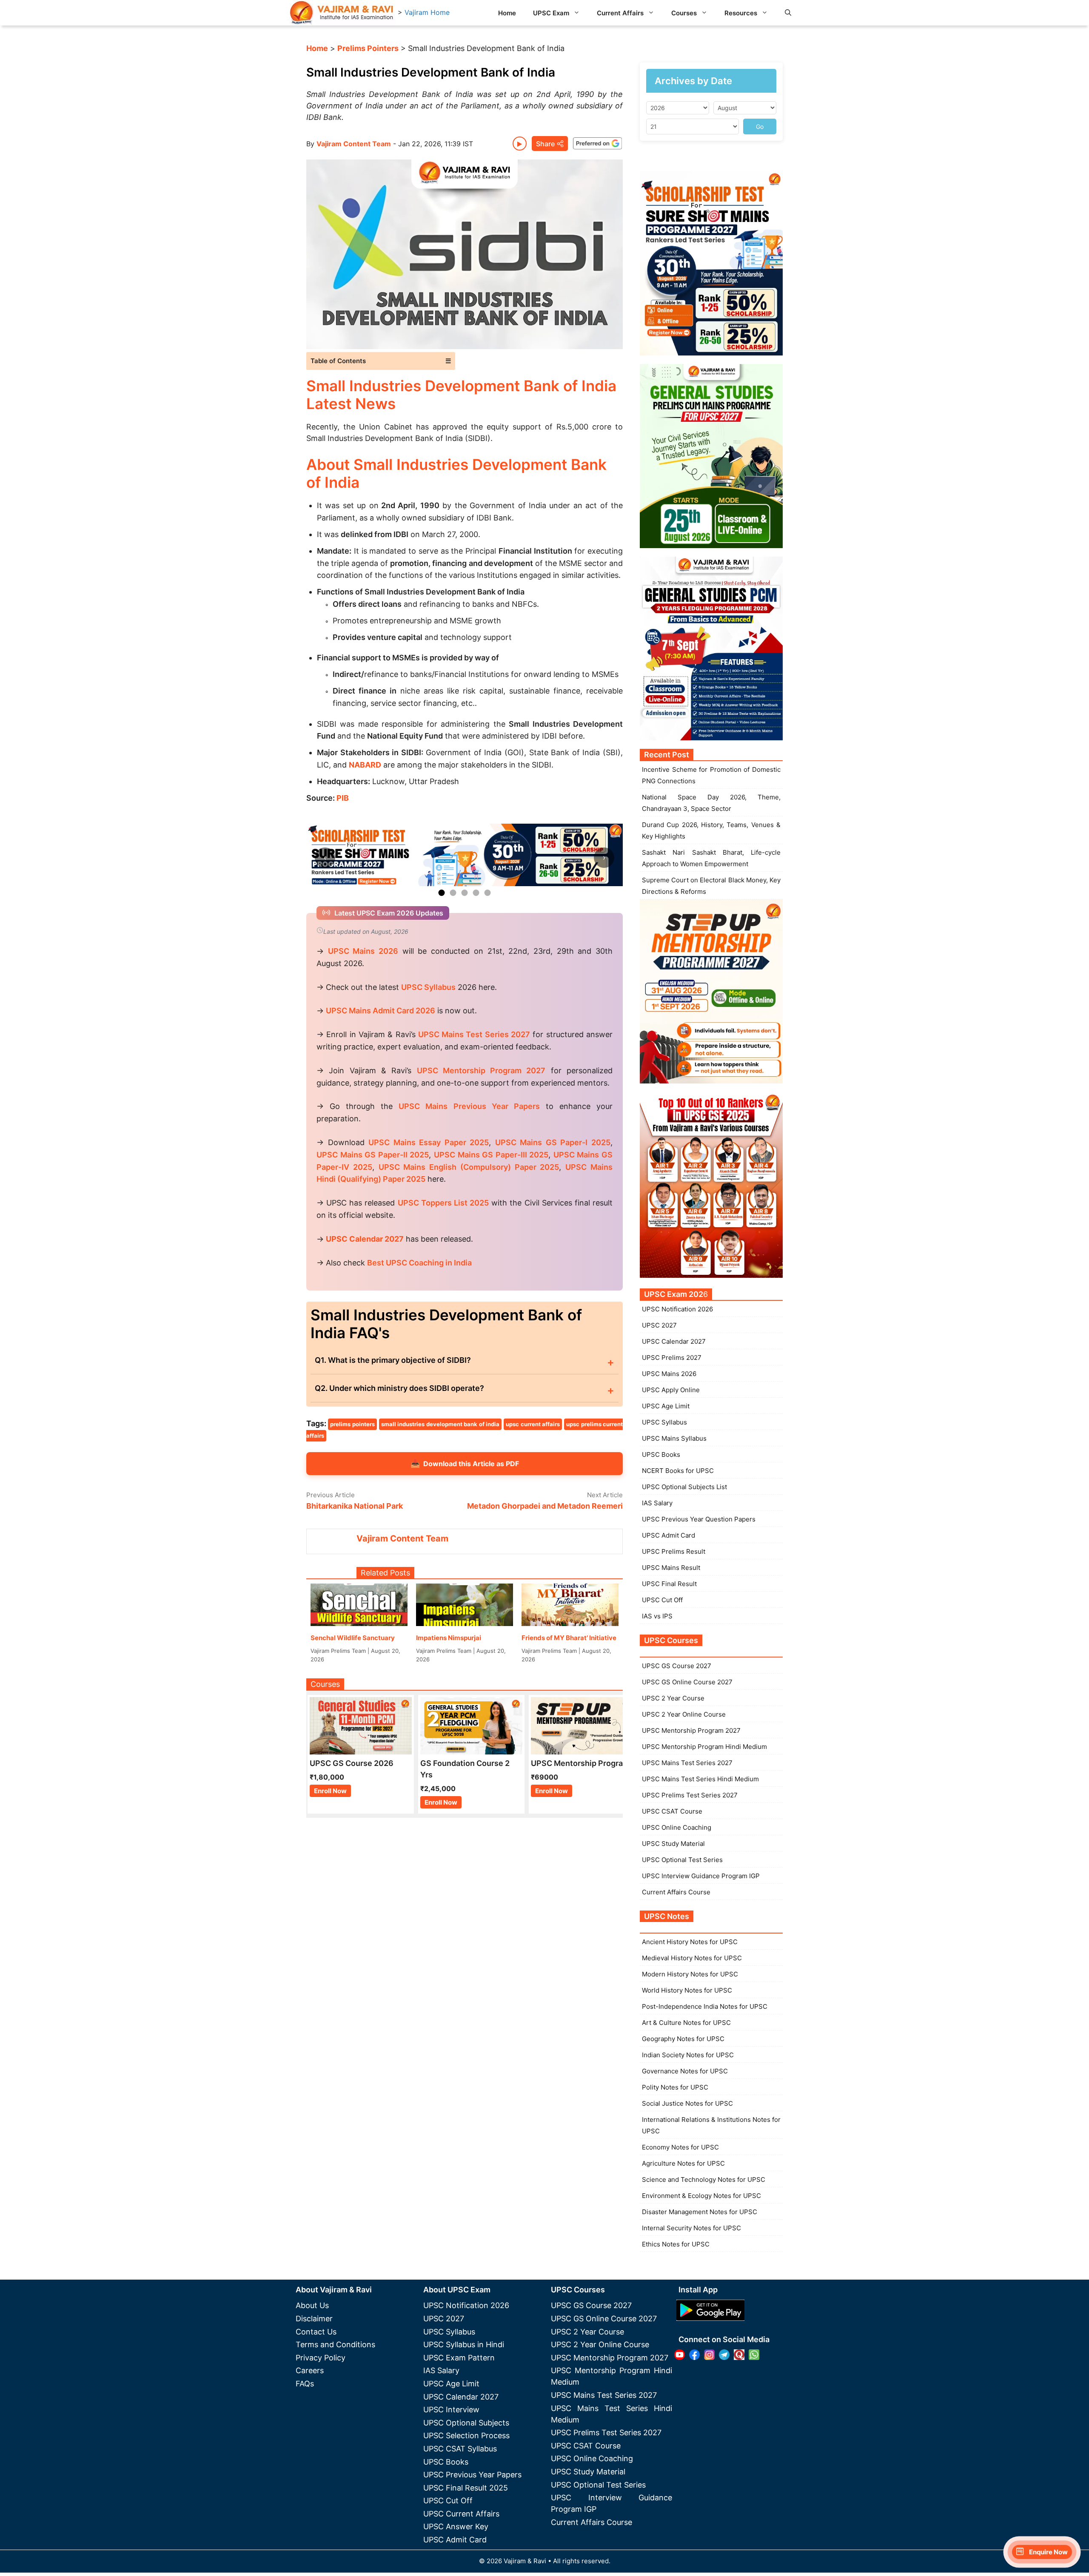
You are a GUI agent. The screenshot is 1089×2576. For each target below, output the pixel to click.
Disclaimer (314, 2319)
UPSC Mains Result (671, 1568)
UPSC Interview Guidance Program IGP (701, 1876)
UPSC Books (661, 1454)
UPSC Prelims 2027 (672, 1358)
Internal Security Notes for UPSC (691, 2228)
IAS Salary (657, 1503)
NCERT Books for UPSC (678, 1471)
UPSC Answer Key (456, 2526)
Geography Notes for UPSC (683, 2039)
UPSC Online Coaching (677, 1827)
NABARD (365, 765)
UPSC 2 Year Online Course (684, 1714)
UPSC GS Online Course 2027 (687, 1682)
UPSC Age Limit (666, 1406)
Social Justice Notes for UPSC (687, 2103)
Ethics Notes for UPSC (676, 2244)
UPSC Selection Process (466, 2435)
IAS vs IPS (657, 1616)
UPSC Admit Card (669, 1535)
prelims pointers (352, 1424)
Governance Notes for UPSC (685, 2071)
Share (545, 144)
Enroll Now (330, 1791)
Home (507, 13)
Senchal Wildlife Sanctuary (353, 1638)
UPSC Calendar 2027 (365, 1239)
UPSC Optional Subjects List (684, 1487)
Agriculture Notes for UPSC (683, 2163)
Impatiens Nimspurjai (449, 1638)
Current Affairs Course (676, 1892)
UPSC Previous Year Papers (472, 2475)
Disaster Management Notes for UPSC (700, 2212)
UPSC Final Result (669, 1584)
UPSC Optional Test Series (682, 1860)
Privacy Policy (321, 2358)
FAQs (305, 2384)
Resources (741, 13)
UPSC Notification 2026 (677, 1309)
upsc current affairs (533, 1424)
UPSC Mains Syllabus (674, 1438)
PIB (343, 798)
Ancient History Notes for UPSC (690, 1942)
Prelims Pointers (368, 48)
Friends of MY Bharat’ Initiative (569, 1638)
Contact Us (316, 2332)
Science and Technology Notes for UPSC (704, 2179)
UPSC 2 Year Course (673, 1698)
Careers (310, 2370)
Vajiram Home (427, 12)
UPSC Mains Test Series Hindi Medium (700, 1779)
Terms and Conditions (335, 2344)
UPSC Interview (451, 2410)
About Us (312, 2305)
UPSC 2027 (659, 1325)
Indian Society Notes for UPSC (688, 2055)
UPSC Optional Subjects (466, 2423)
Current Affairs (620, 13)
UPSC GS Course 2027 (677, 1666)
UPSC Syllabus (664, 1422)
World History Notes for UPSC (687, 1990)
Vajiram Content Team (354, 144)
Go (760, 127)
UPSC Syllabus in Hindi (464, 2344)
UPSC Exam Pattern (459, 2358)
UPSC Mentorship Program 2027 (691, 1730)
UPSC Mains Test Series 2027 (687, 1763)
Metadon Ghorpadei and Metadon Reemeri (545, 1506)
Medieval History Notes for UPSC (692, 1958)
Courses (684, 13)
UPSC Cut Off (662, 1600)
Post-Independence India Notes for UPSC (705, 2006)
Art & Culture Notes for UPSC (686, 2023)
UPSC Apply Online (671, 1390)
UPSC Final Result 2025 (466, 2488)
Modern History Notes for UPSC (690, 1974)
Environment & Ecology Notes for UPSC (701, 2196)
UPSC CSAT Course (672, 1811)
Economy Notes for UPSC (680, 2147)
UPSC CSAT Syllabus (460, 2449)
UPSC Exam (551, 13)
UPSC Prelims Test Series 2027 (690, 1795)
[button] (788, 13)
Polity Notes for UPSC (675, 2087)
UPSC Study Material (673, 1844)
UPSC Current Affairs (461, 2514)
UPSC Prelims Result (674, 1551)
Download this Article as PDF (465, 1463)
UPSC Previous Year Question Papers (699, 1519)
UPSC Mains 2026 (669, 1374)
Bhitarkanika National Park (355, 1506)
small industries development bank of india (440, 1424)
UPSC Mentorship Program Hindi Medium (704, 1747)
